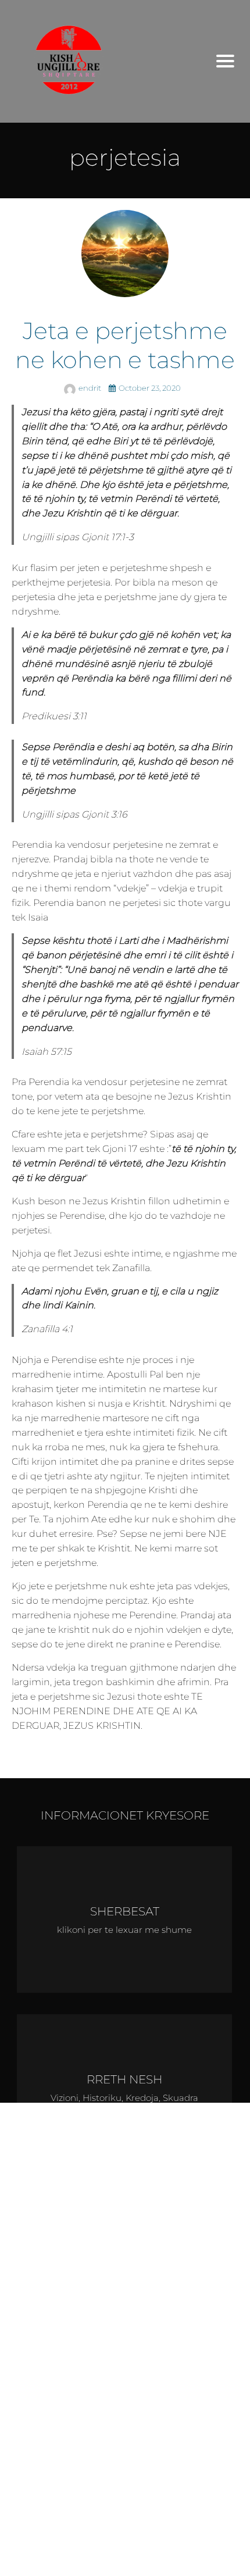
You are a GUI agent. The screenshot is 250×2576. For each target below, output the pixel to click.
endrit (91, 388)
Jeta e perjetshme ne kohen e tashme (125, 345)
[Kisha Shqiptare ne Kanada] (102, 61)
